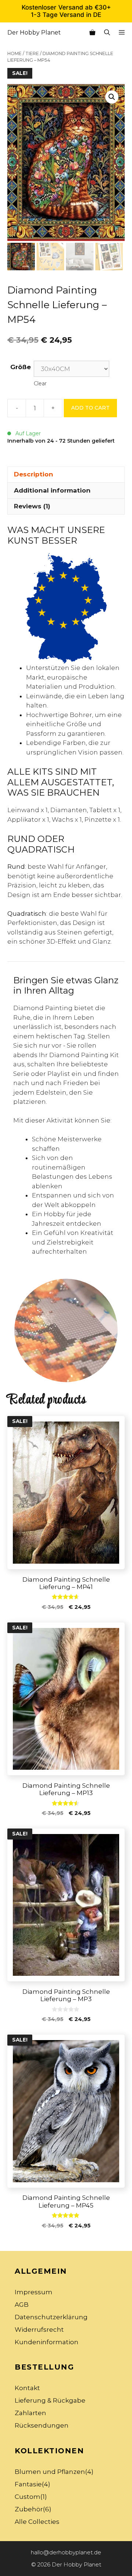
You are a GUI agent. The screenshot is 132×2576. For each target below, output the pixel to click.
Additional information (52, 490)
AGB (22, 2305)
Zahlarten (30, 2413)
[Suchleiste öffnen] (107, 33)
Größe (21, 367)
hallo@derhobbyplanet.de (66, 2552)
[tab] (66, 475)
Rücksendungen (42, 2425)
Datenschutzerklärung (51, 2317)
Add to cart (90, 408)
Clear (40, 383)
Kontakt (27, 2388)
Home (14, 53)
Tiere (32, 53)
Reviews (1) (32, 506)
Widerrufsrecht (39, 2330)
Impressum (34, 2292)
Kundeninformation (47, 2342)
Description (34, 474)
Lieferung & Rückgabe (50, 2400)
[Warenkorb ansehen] (92, 33)
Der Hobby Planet (34, 33)
